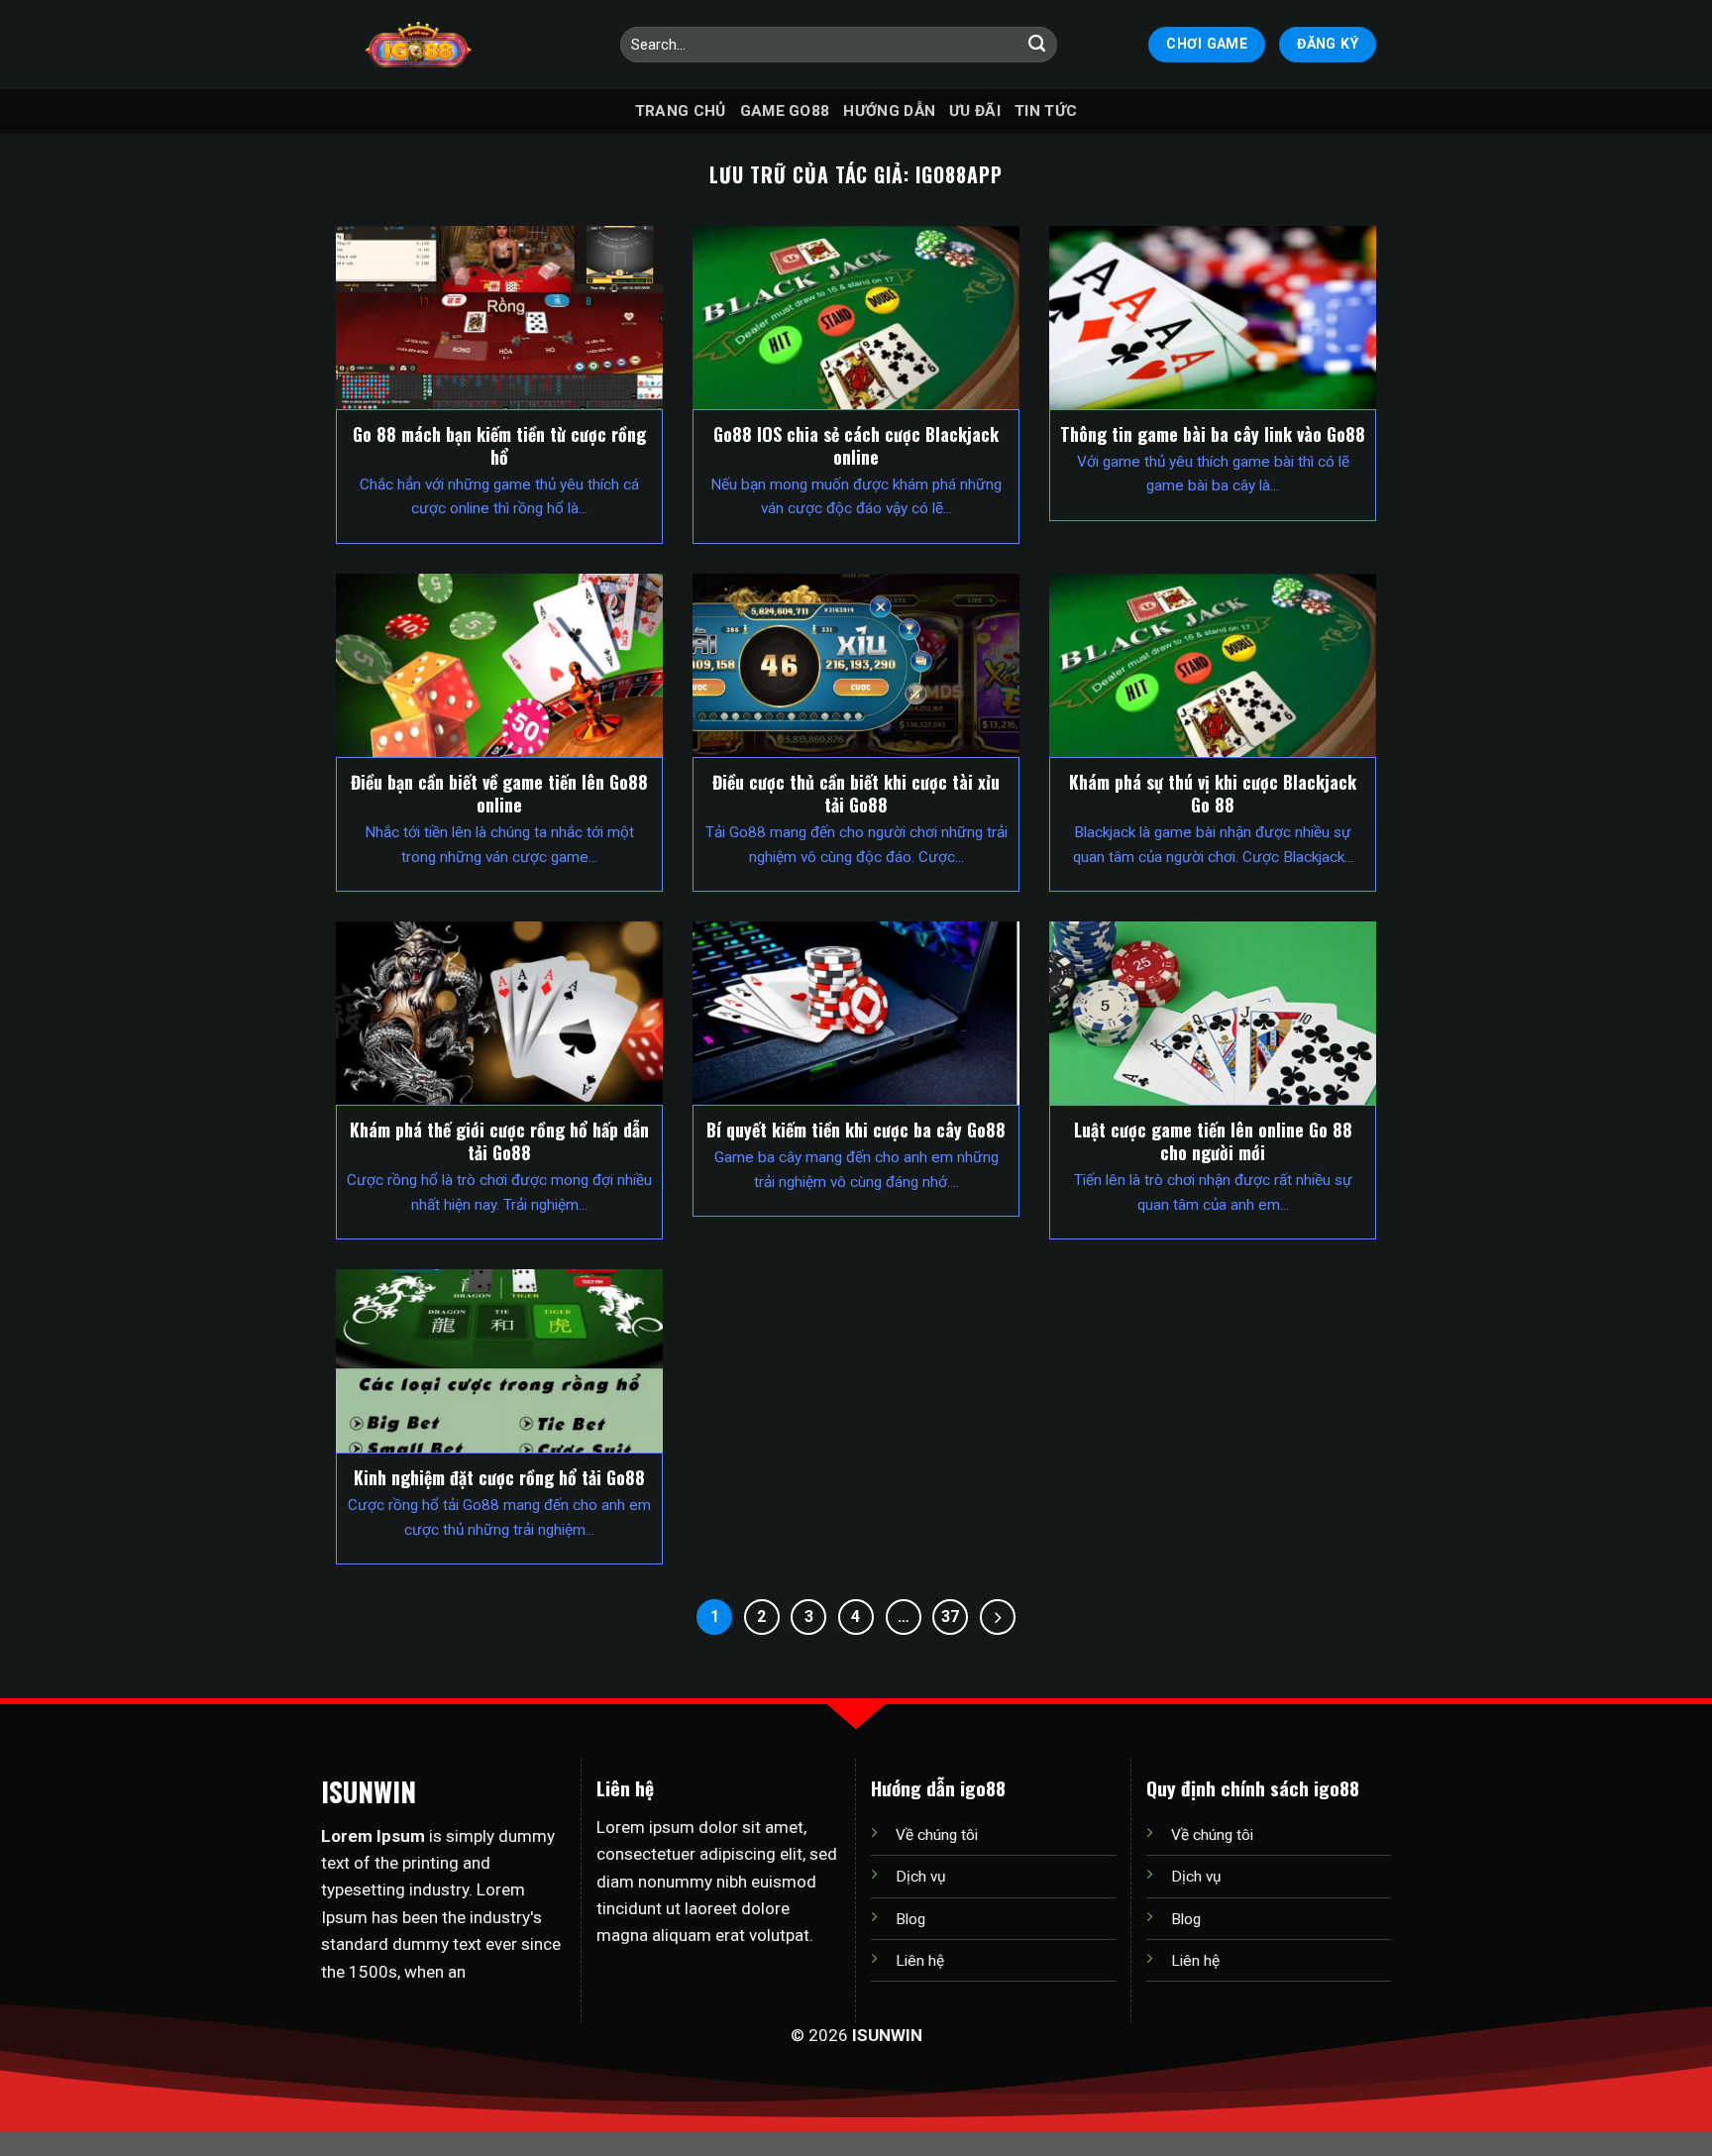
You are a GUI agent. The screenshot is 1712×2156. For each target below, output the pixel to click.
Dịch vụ (920, 1877)
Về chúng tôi (937, 1835)
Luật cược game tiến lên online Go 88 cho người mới (1213, 1141)
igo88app (959, 175)
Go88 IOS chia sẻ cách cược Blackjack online (856, 446)
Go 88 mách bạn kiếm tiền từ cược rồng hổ (499, 446)
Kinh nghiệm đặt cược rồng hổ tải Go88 (499, 1478)
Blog (910, 1919)
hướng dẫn (889, 111)
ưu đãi (975, 111)
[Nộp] (1037, 45)
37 (950, 1617)
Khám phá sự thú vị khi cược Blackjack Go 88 (1213, 794)
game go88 (785, 111)
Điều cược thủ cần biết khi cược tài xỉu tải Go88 (856, 794)
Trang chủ (681, 111)
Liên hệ (920, 1961)
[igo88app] (418, 45)
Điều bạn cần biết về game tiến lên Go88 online (499, 794)
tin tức (1046, 111)
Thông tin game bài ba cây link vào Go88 (1213, 434)
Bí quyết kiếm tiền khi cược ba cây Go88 (856, 1130)
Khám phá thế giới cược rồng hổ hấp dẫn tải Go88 (499, 1141)
